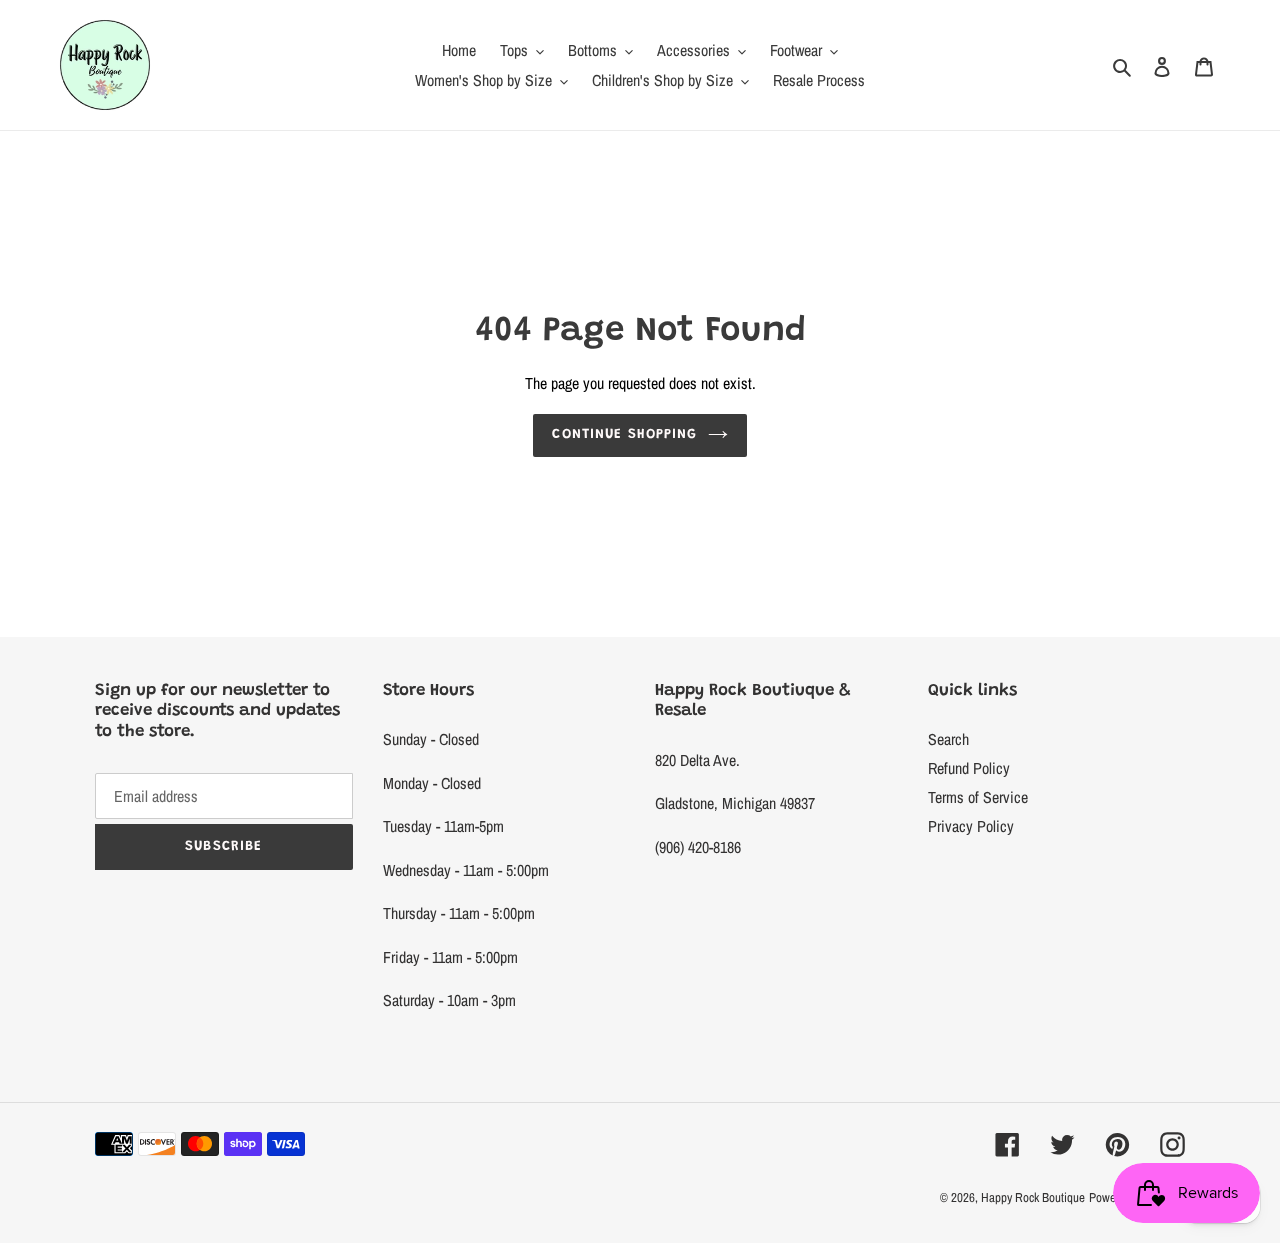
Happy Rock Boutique (1033, 1197)
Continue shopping (624, 435)
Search (948, 739)
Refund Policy (969, 768)
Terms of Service (978, 797)
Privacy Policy (971, 826)
